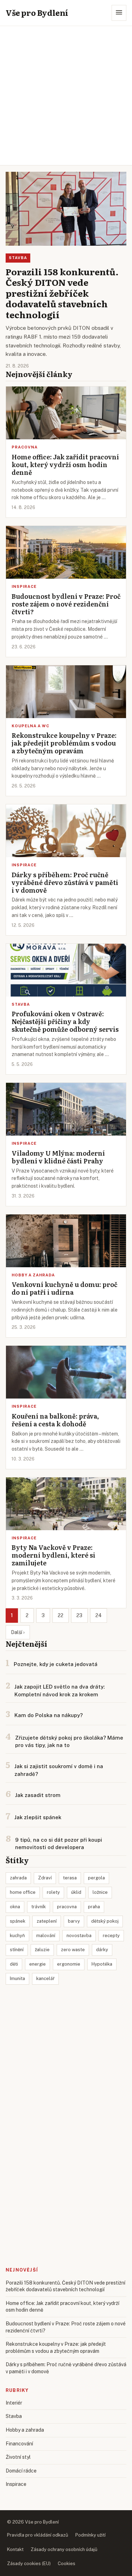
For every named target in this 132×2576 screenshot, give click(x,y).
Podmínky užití (90, 2535)
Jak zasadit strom (38, 1795)
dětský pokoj (105, 1921)
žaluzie (42, 1950)
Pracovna (25, 447)
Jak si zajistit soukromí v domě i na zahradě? (59, 1770)
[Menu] (119, 13)
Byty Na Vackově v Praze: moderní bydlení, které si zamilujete (54, 1555)
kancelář (45, 1978)
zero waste (73, 1950)
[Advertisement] (66, 96)
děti (14, 1964)
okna (15, 1907)
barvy (74, 1921)
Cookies (67, 2564)
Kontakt (15, 2549)
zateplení (47, 1921)
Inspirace (24, 586)
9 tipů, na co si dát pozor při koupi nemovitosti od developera (59, 1844)
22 (61, 1615)
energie (37, 1964)
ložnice (100, 1892)
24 (99, 1615)
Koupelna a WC (30, 726)
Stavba (18, 258)
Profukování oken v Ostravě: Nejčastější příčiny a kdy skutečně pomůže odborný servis (65, 1021)
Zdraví (45, 1878)
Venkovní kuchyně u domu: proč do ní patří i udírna (64, 1288)
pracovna (67, 1907)
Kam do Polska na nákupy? (49, 1715)
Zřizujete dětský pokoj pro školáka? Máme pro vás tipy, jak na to (69, 1742)
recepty (111, 1936)
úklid (76, 1892)
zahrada (18, 1878)
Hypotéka (102, 1964)
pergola (96, 1878)
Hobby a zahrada (33, 1275)
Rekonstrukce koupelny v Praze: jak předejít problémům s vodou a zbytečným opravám (64, 743)
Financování (19, 2444)
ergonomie (69, 1964)
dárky (102, 1950)
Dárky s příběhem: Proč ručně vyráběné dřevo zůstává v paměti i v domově (65, 882)
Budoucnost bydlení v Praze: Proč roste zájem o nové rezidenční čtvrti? (66, 604)
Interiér (14, 2403)
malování (46, 1936)
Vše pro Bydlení (37, 12)
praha (94, 1907)
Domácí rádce (21, 2471)
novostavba (79, 1936)
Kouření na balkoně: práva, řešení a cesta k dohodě (55, 1420)
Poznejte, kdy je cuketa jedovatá (56, 1664)
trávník (39, 1907)
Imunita (17, 1978)
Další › (18, 1632)
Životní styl (18, 2457)
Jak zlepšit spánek (38, 1817)
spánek (18, 1921)
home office (23, 1892)
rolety (53, 1892)
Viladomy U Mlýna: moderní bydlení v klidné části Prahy (58, 1157)
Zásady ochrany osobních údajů (64, 2549)
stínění (17, 1950)
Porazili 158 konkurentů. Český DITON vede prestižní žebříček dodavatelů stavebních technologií (62, 293)
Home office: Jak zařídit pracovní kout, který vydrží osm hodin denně (65, 464)
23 (79, 1615)
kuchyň (17, 1936)
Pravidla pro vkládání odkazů (38, 2535)
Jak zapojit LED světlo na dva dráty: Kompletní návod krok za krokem (59, 1691)
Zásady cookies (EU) (29, 2564)
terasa (70, 1878)
